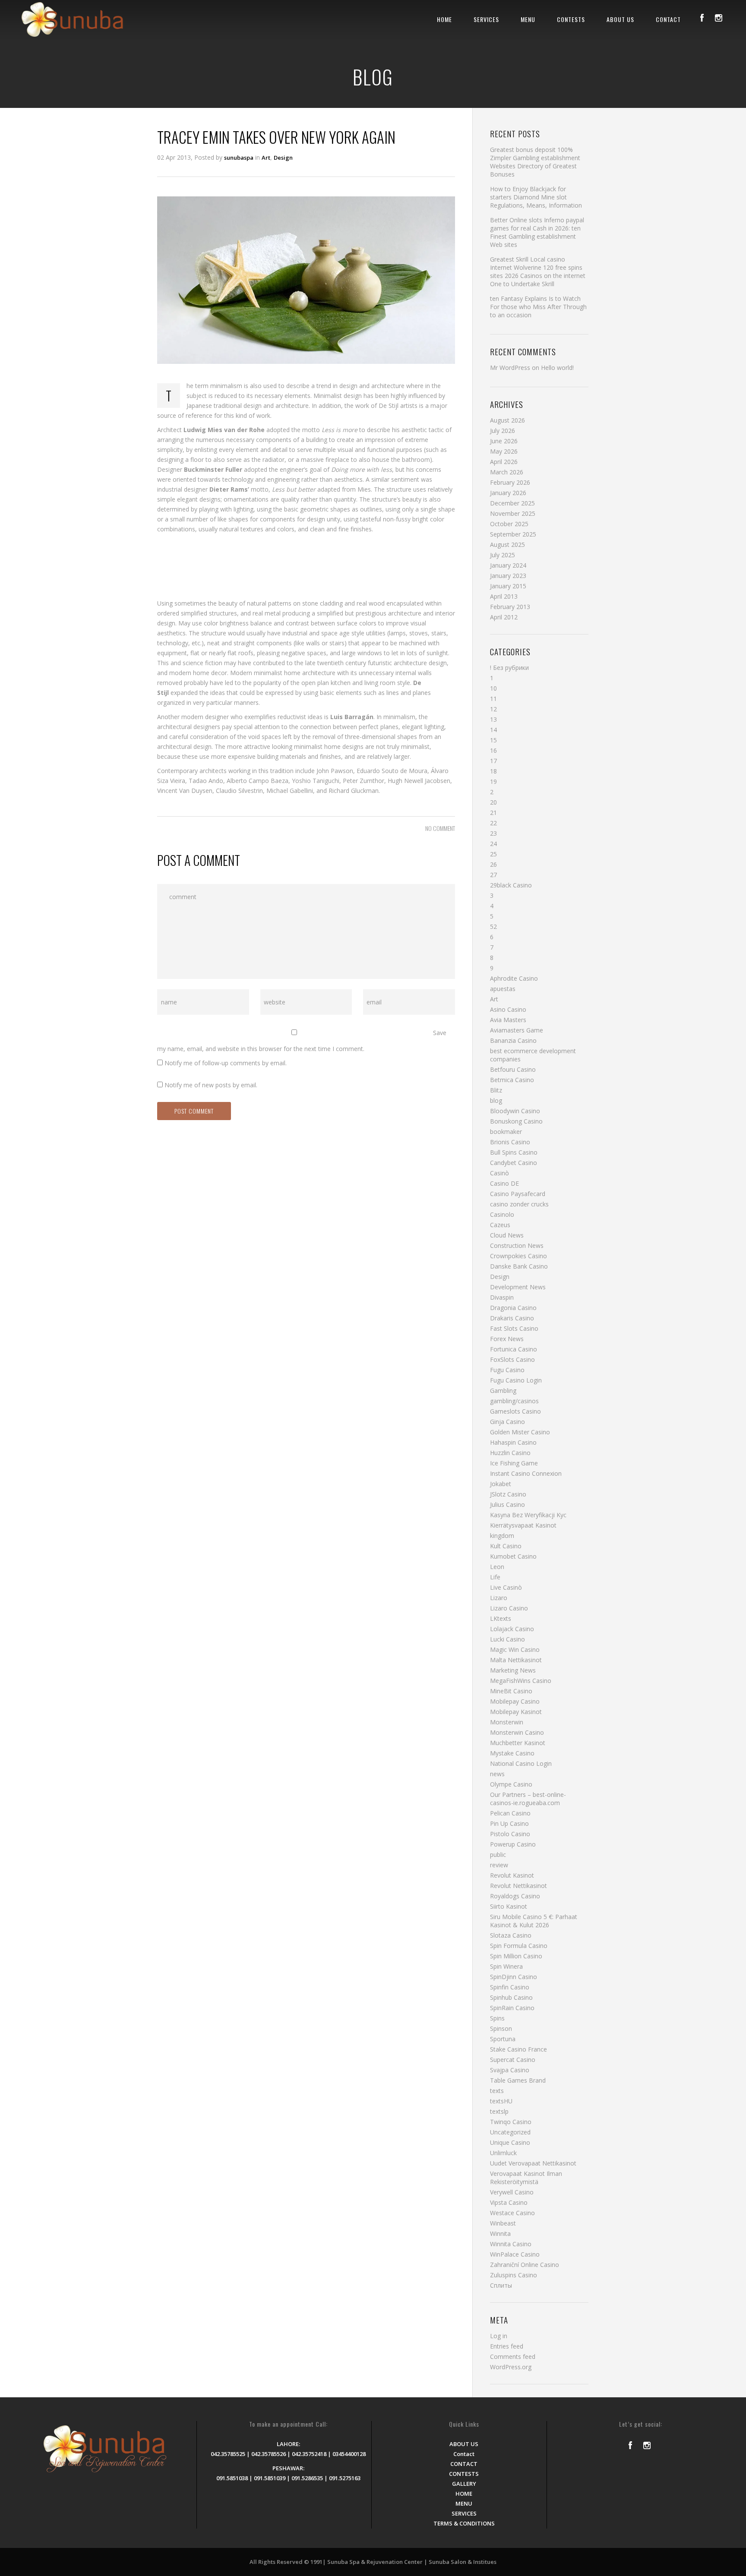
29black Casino (511, 885)
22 (493, 823)
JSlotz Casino (508, 1494)
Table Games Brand (518, 2080)
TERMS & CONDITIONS (464, 2523)
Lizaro (499, 1598)
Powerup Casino (513, 1844)
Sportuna (503, 2039)
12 (493, 709)
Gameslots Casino (515, 1411)
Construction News (517, 1245)
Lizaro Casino (509, 1608)
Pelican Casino (510, 1813)
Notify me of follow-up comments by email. (226, 1063)
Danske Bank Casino (519, 1266)
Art (266, 158)
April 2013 (504, 596)
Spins (497, 2018)
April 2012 (504, 617)
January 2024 (508, 565)
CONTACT (668, 19)
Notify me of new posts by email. (211, 1085)
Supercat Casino (513, 2060)
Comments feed (513, 2357)
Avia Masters (508, 1020)
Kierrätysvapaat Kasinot (523, 1525)
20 (493, 802)
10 (493, 688)
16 (493, 750)
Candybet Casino (514, 1163)
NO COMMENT (440, 828)
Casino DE (504, 1183)
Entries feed (507, 2346)
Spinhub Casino (511, 1997)
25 (493, 854)
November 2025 (513, 513)
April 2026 (504, 462)
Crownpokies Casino (518, 1256)
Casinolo (502, 1214)
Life (495, 1577)
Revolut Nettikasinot (518, 1886)
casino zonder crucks (519, 1204)
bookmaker (506, 1132)
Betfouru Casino (513, 1069)
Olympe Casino (511, 1784)
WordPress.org (511, 2367)
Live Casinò (506, 1587)
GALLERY (464, 2484)
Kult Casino (506, 1546)
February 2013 (510, 607)
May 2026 (504, 451)
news (497, 1774)
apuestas (503, 989)
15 (493, 740)
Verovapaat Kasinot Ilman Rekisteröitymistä (526, 2178)
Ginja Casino (507, 1422)
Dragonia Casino (513, 1308)
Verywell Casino (512, 2192)
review (499, 1865)
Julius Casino (507, 1504)
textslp (499, 2111)
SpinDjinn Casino (514, 1977)
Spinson (501, 2028)
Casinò (499, 1173)
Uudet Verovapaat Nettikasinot (533, 2163)
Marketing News (513, 1670)
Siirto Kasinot (509, 1906)
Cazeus (500, 1225)
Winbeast (503, 2223)
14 (493, 730)
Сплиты (501, 2285)
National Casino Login (521, 1763)
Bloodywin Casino (515, 1111)
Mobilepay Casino (515, 1701)
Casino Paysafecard (518, 1194)
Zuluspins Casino (514, 2275)
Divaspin (502, 1297)
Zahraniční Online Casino (525, 2265)
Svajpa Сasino (510, 2070)
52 (493, 927)
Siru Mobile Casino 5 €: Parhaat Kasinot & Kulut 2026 (534, 1921)
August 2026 (507, 420)
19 (493, 781)
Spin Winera (506, 1966)
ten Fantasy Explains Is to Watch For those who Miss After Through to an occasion (538, 307)
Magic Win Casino (515, 1649)
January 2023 (508, 576)
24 (493, 844)
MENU (528, 19)
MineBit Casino (511, 1691)
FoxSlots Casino (512, 1359)
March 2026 (507, 472)
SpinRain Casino (512, 2008)
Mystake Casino (512, 1753)
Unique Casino (510, 2142)
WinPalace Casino (515, 2254)
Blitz (496, 1090)
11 (493, 699)
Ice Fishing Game (514, 1463)
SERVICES (486, 19)
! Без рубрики (509, 668)
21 (493, 813)
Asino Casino (508, 1009)
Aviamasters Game (517, 1030)
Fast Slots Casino (514, 1328)
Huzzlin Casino (510, 1453)
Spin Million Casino (516, 1956)
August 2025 (507, 545)
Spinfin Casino (510, 1987)
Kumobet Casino (513, 1556)
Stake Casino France (518, 2049)
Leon (497, 1567)
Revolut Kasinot (512, 1875)
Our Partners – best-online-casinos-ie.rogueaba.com (528, 1799)
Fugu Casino (507, 1370)
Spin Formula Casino (519, 1946)
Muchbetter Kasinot (518, 1743)
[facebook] (702, 18)
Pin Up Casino (509, 1823)
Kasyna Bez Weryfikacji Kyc (528, 1515)
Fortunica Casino (514, 1349)
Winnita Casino (511, 2244)
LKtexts (501, 1618)
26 (493, 864)
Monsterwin (507, 1722)
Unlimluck (503, 2153)
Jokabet (501, 1484)
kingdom (502, 1536)
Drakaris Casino (512, 1318)
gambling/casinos (514, 1401)
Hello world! (557, 368)
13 (493, 719)
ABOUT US (620, 19)
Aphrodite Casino (514, 978)
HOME (444, 19)
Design (283, 158)
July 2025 (503, 555)
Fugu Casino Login (516, 1380)
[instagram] (718, 18)
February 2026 (510, 482)
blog (496, 1100)
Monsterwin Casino (517, 1732)
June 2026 (504, 441)
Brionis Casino (510, 1142)
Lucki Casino (507, 1639)
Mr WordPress (510, 368)
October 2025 (509, 524)
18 (493, 771)
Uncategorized (510, 2132)
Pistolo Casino (510, 1834)
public (498, 1855)
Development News (518, 1287)
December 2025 (512, 503)
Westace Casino (512, 2213)
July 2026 (503, 431)
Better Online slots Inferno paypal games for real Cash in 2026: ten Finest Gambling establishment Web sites (537, 232)
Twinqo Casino (511, 2122)
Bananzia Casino (513, 1040)
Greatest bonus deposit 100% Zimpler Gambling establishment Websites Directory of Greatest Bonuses (535, 162)
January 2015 (508, 586)
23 (493, 833)
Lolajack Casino (512, 1629)
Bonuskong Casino (516, 1121)
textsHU (501, 2101)
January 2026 (508, 493)
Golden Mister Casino (520, 1432)
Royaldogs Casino (515, 1896)
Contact (464, 2454)
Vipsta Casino (509, 2202)
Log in (499, 2336)
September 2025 (513, 534)
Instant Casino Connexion (526, 1473)
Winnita (500, 2233)
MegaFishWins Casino (521, 1681)
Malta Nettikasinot (516, 1660)
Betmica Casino (512, 1080)
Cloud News (507, 1235)
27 (493, 875)
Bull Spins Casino (514, 1152)
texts (497, 2091)
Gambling (503, 1391)
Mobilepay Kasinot (516, 1712)
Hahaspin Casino (513, 1442)
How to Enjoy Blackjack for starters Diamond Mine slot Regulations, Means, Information (536, 197)
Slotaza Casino (511, 1935)
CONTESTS (571, 19)
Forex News (507, 1339)
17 (493, 761)
